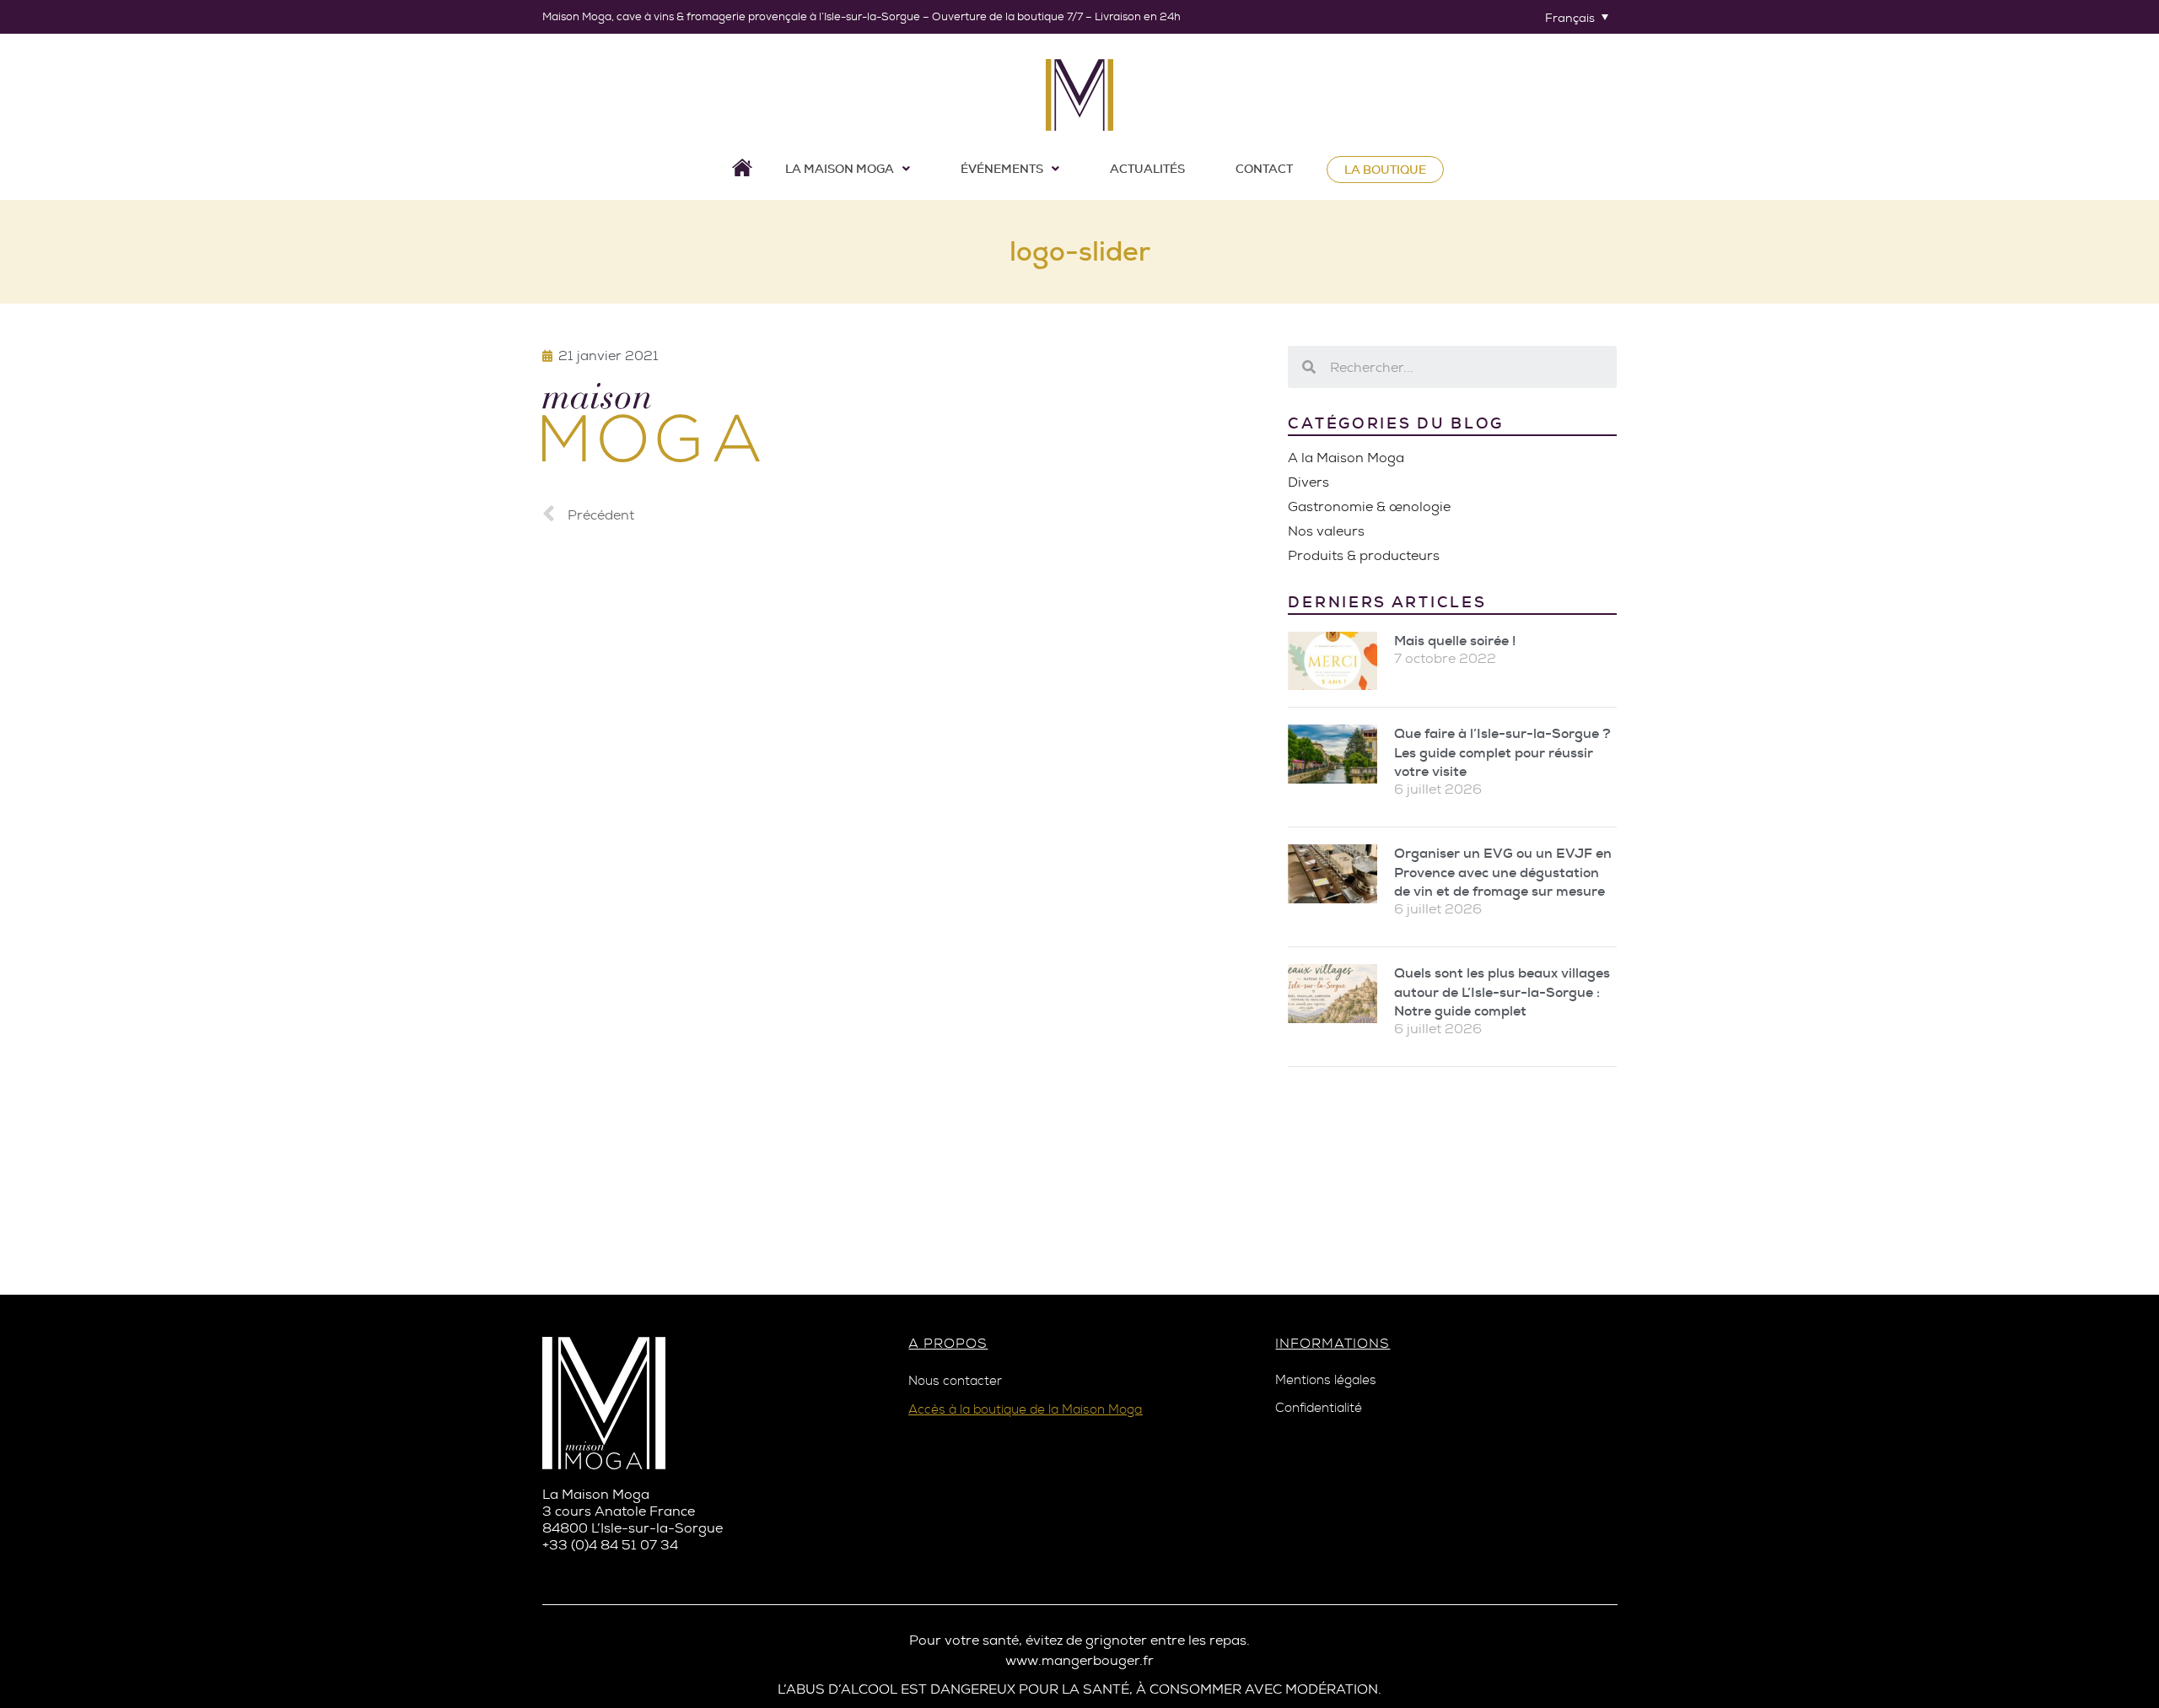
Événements (1002, 169)
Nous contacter (955, 1381)
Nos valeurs (1326, 531)
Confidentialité (1319, 1408)
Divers (1308, 482)
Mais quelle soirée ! (1455, 641)
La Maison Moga (840, 169)
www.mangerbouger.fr (1079, 1660)
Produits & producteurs (1364, 555)
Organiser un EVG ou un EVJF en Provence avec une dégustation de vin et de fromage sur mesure (1503, 872)
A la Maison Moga (1346, 458)
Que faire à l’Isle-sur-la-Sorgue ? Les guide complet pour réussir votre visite (1502, 752)
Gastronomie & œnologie (1369, 506)
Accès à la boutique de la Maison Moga (1025, 1410)
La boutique (1385, 170)
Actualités (1147, 169)
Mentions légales (1326, 1380)
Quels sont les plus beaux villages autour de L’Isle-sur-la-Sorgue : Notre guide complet (1502, 992)
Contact (1264, 169)
